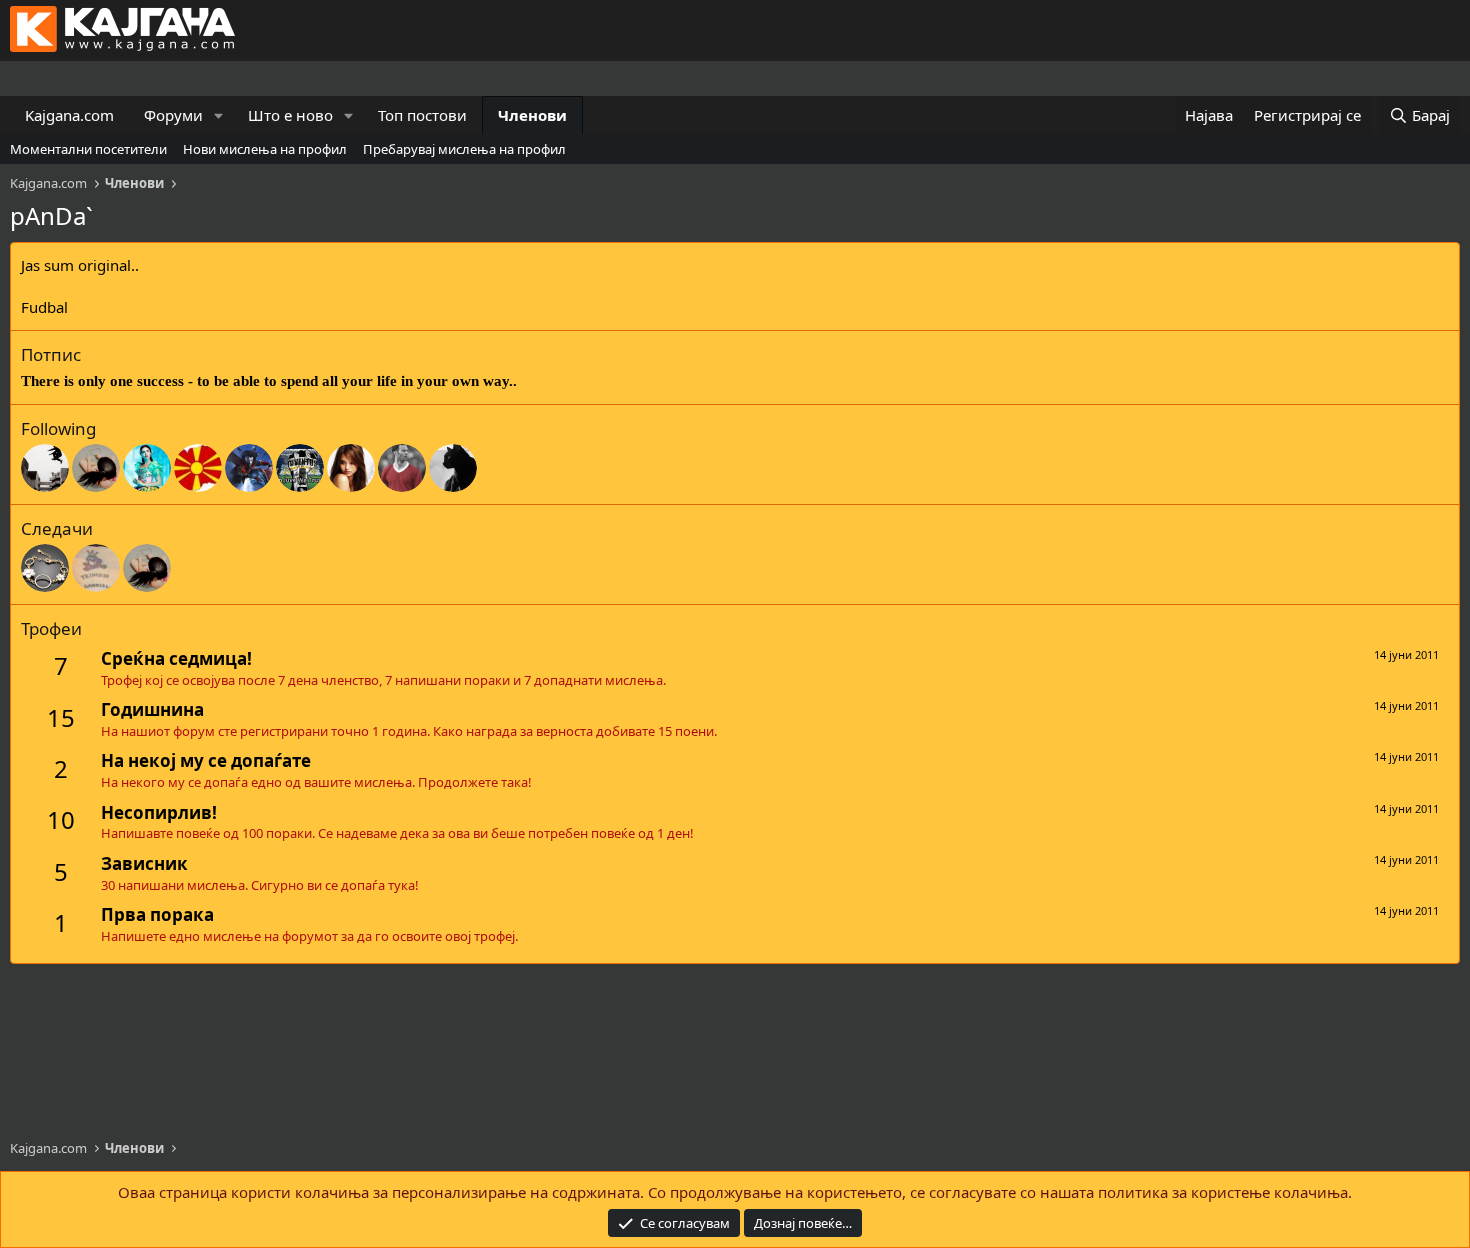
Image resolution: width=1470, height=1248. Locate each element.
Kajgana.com (69, 115)
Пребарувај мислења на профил (464, 149)
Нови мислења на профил (265, 149)
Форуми (173, 115)
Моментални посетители (88, 149)
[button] (219, 115)
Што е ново (290, 115)
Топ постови (422, 115)
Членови (532, 115)
